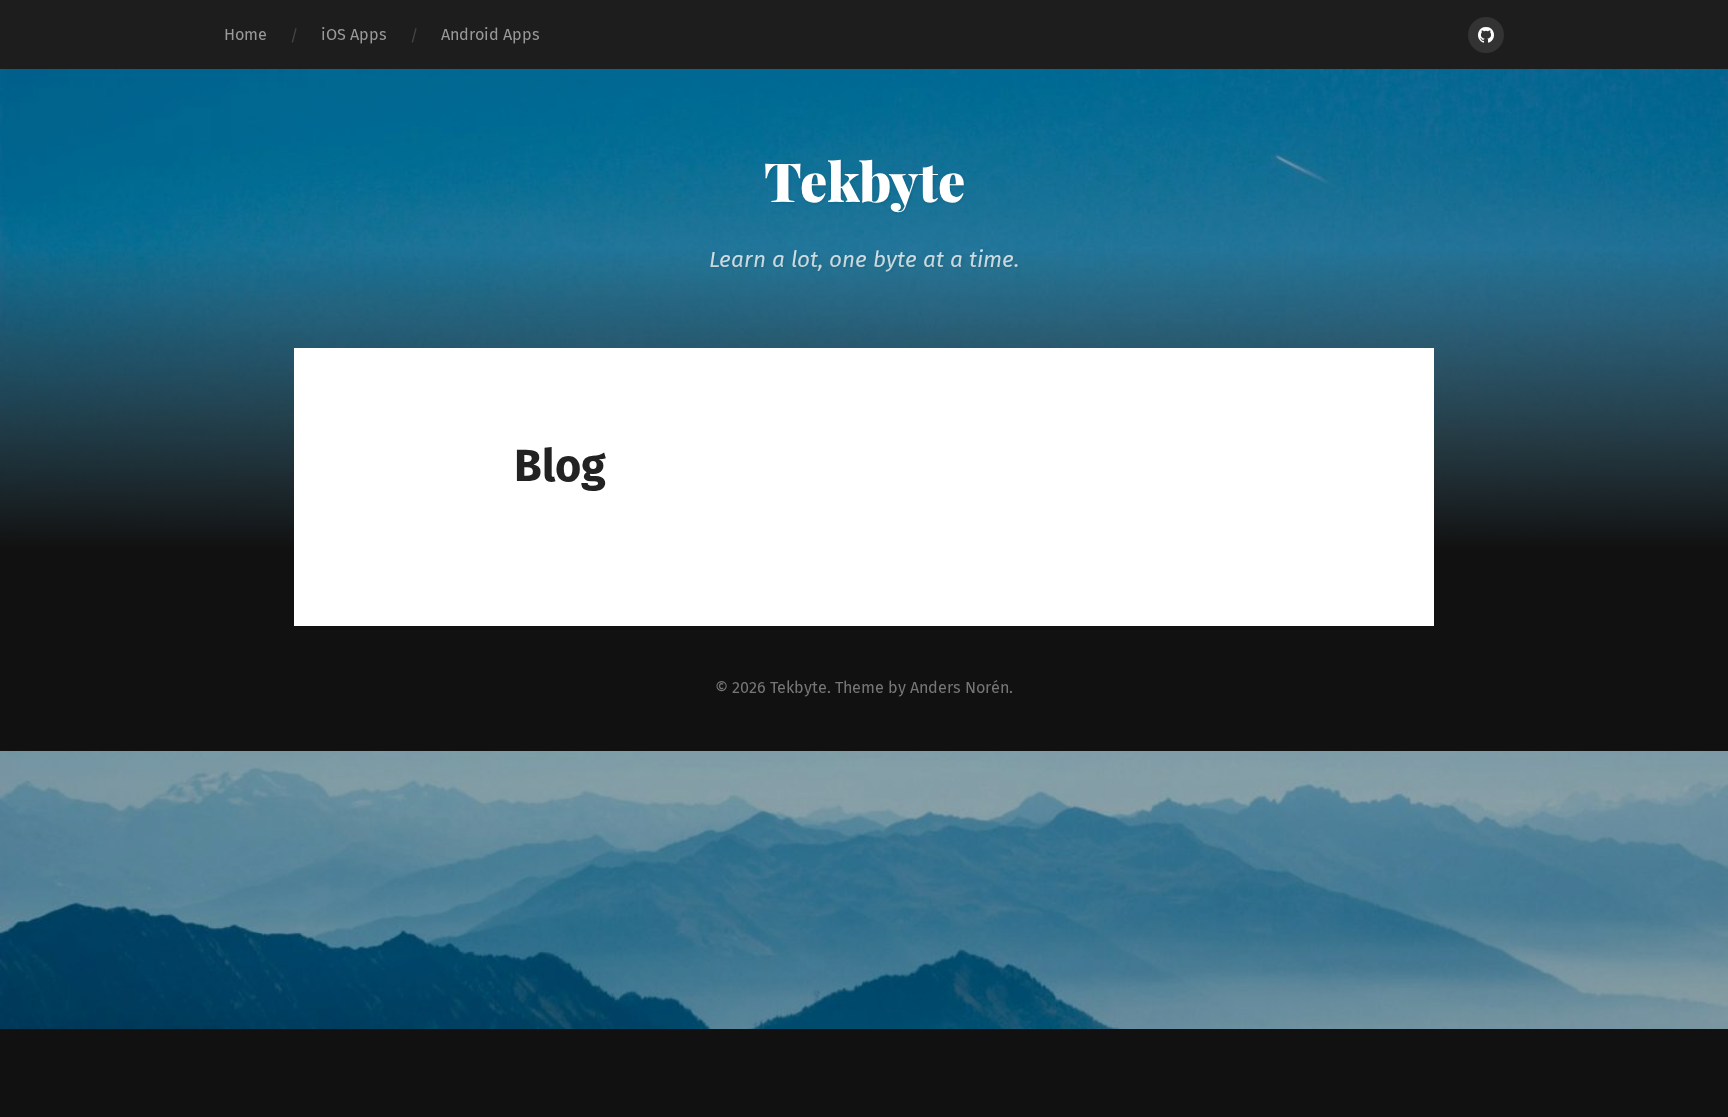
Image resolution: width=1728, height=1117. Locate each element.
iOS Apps (354, 34)
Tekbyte (864, 180)
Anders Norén (959, 687)
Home (245, 34)
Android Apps (490, 34)
